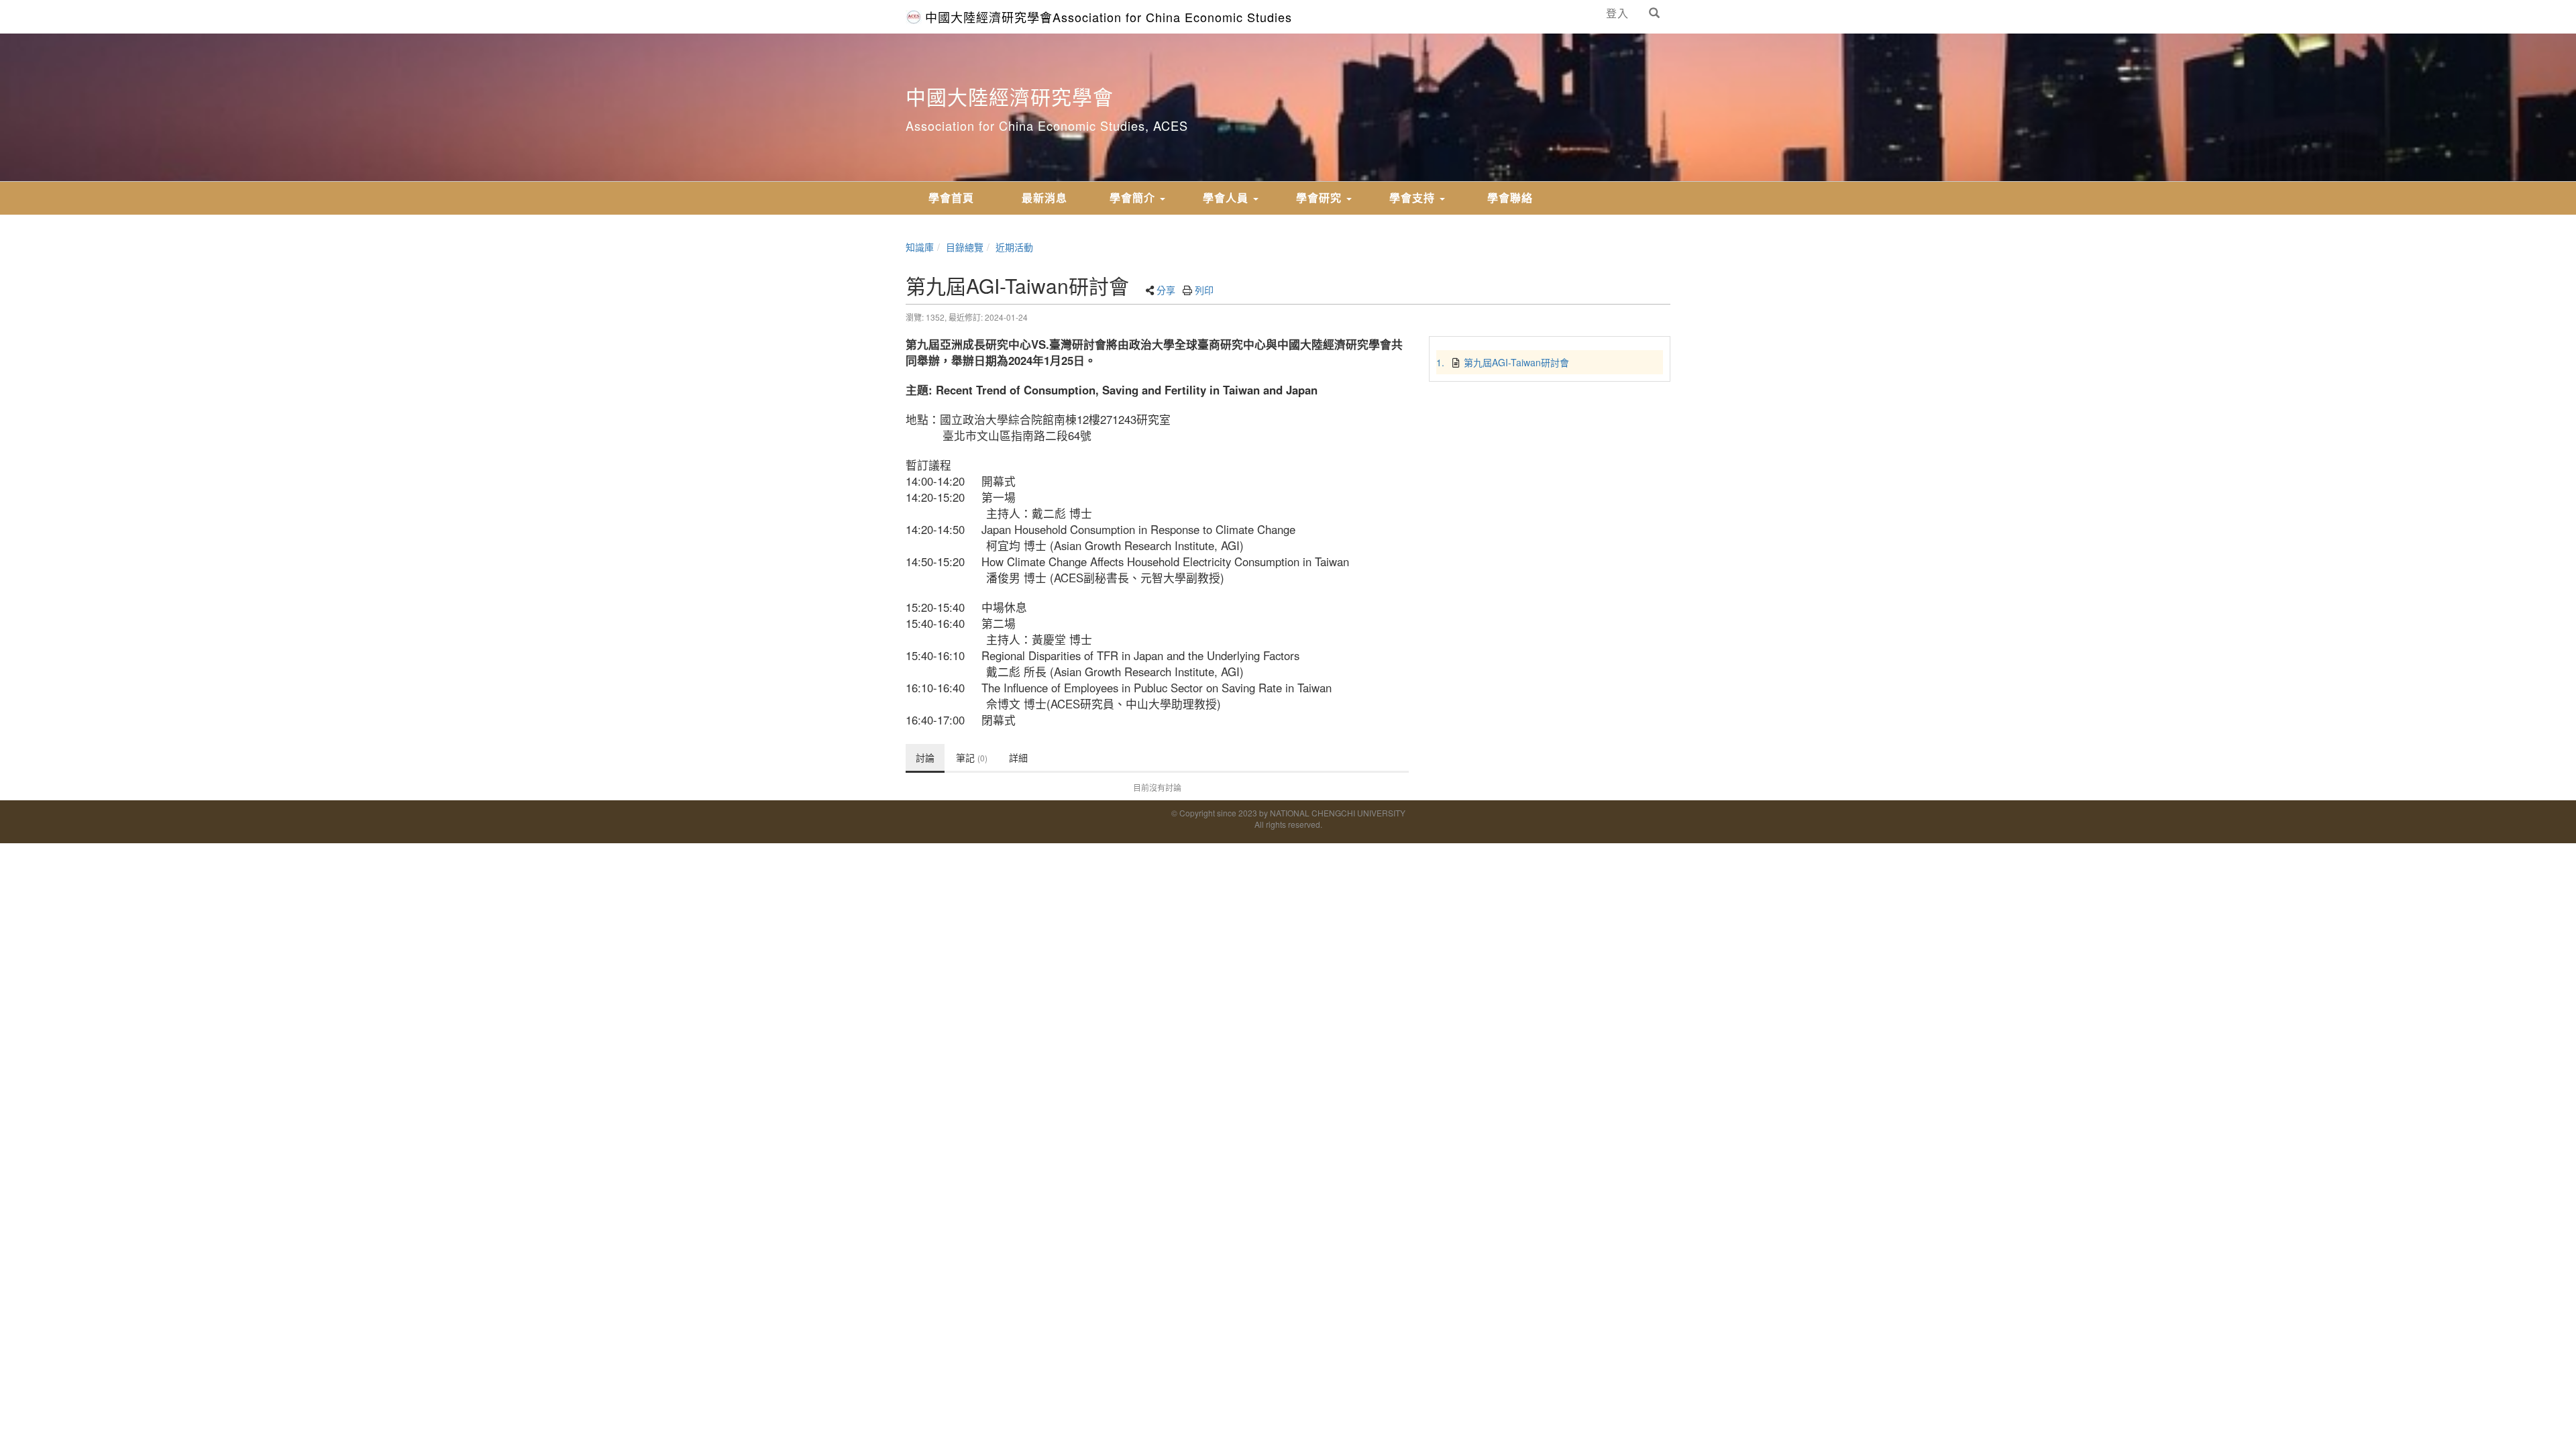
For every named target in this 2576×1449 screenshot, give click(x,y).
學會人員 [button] (1227, 198)
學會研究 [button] (1321, 198)
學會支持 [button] (1414, 198)
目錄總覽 (965, 247)
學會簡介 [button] (1134, 198)
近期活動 (1014, 247)
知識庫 (920, 247)
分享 (1166, 290)
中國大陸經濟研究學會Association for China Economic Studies (1109, 17)
